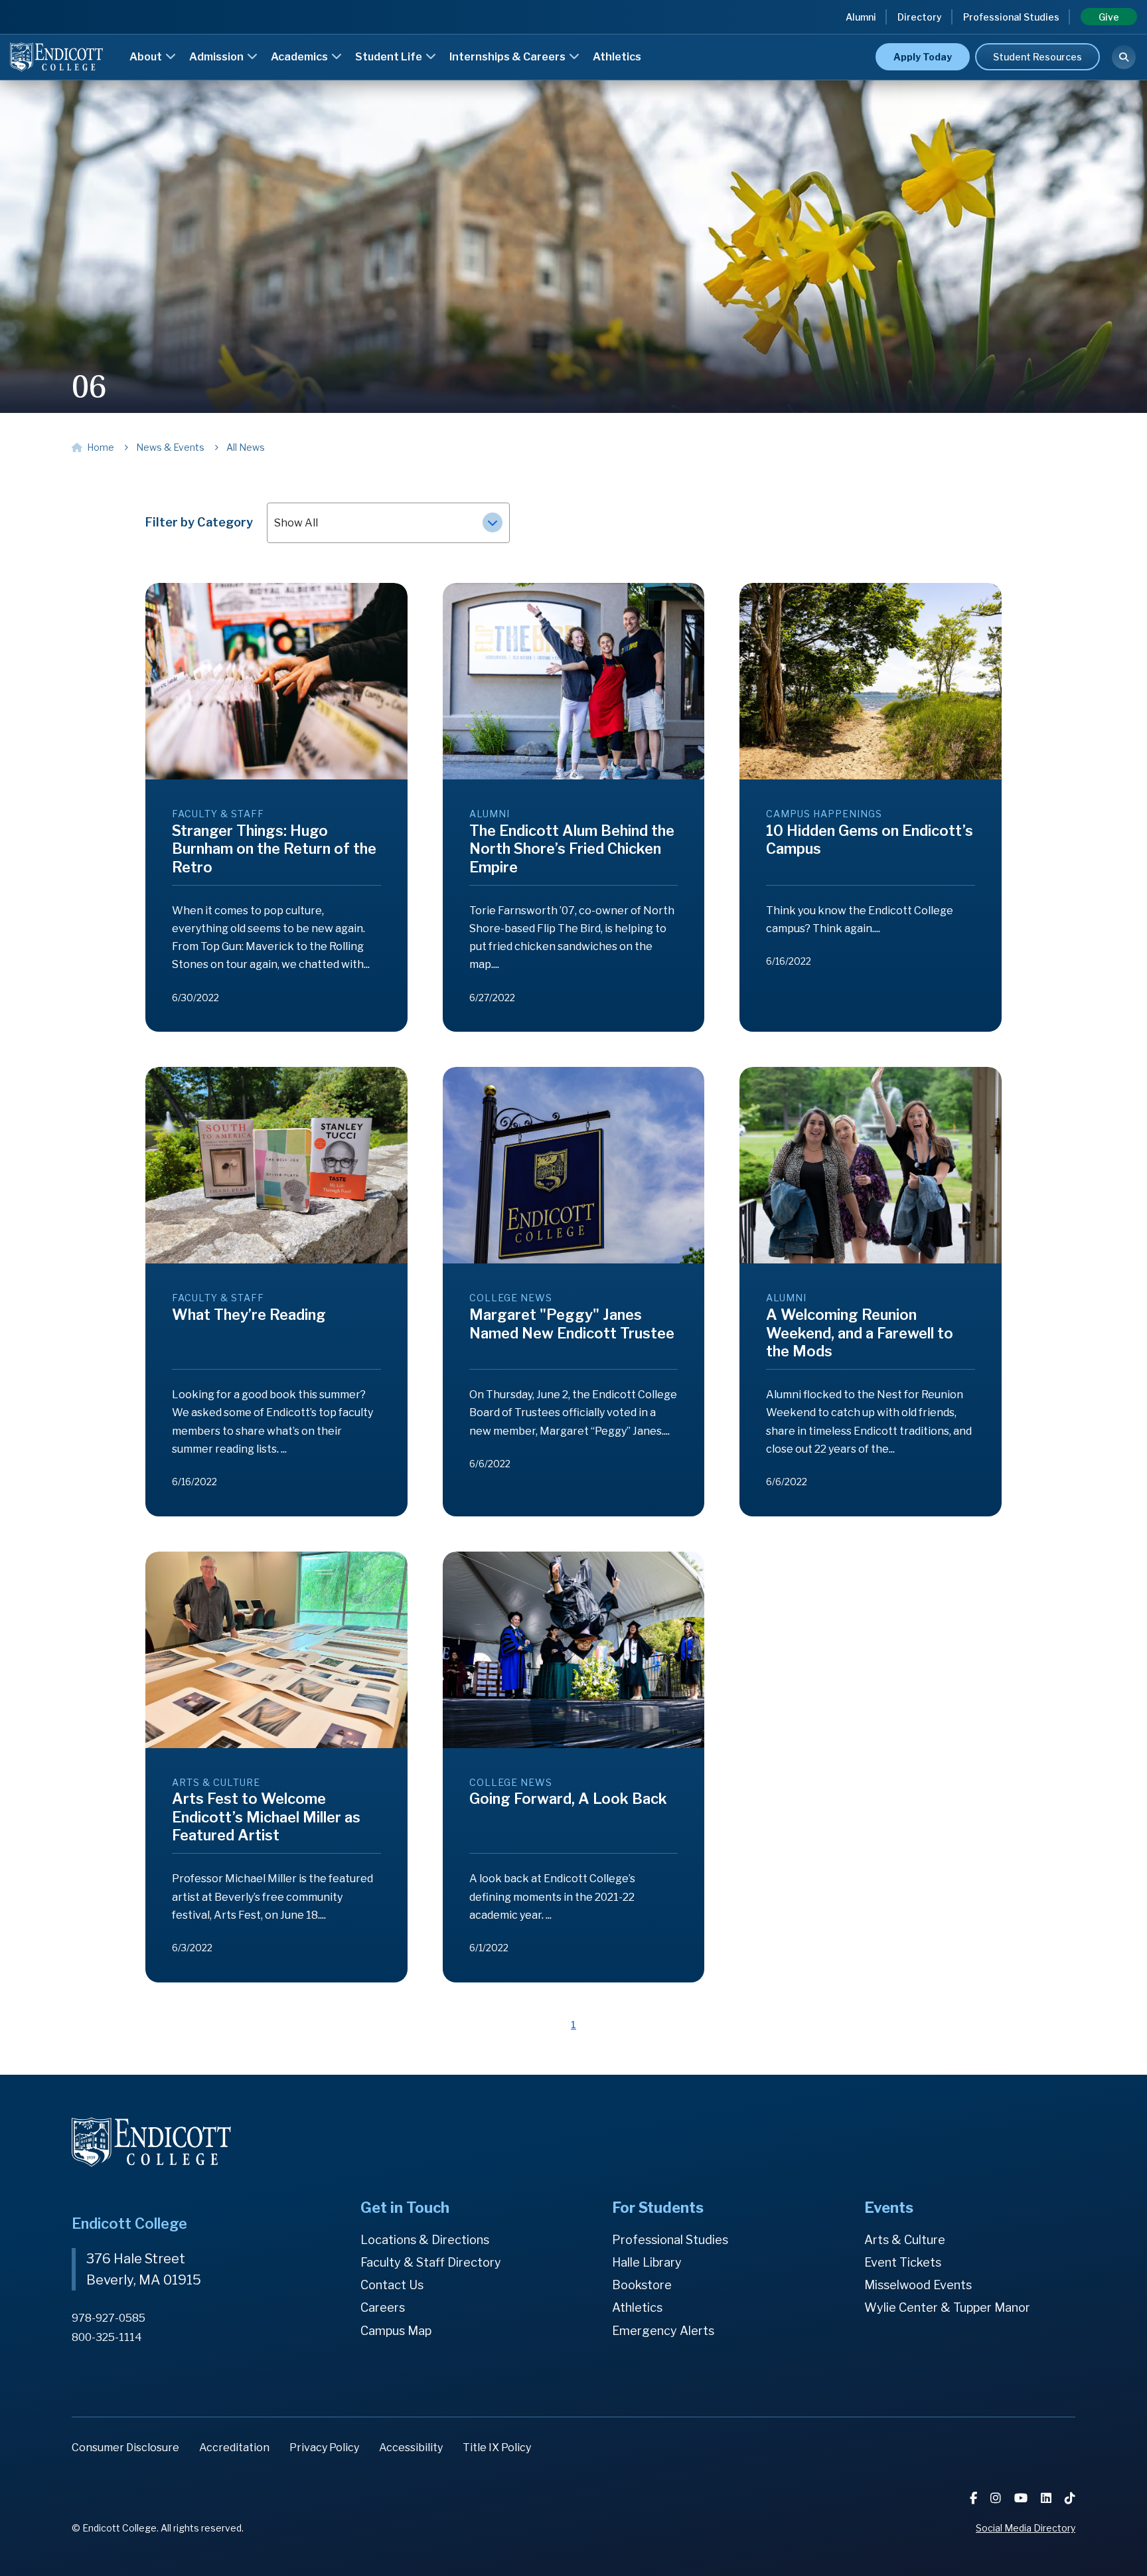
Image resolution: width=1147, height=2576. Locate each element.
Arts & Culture (905, 2240)
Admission (217, 57)
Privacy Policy (324, 2448)
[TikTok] (1070, 2498)
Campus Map (396, 2331)
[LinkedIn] (1047, 2498)
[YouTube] (1022, 2498)
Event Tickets (903, 2262)
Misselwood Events (918, 2285)
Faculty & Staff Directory (431, 2262)
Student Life (390, 57)
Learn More (853, 36)
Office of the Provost (635, 38)
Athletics (617, 57)
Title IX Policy (497, 2448)
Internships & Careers (508, 57)
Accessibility (411, 2448)
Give (1109, 17)
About (147, 57)
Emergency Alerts (663, 2331)
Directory (920, 17)
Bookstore (642, 2285)
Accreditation (234, 2448)
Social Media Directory (1026, 2528)
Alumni (861, 17)
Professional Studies (1011, 17)
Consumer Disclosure (125, 2448)
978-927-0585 (109, 2318)
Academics (300, 57)
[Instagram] (997, 2498)
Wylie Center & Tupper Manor (947, 2307)
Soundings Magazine (634, 38)
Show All (296, 523)
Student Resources (1037, 57)
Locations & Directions (425, 2240)
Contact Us (392, 2285)
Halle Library (647, 2262)
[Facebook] (975, 2498)
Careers (383, 2307)
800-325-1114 (107, 2337)
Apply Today (923, 57)
